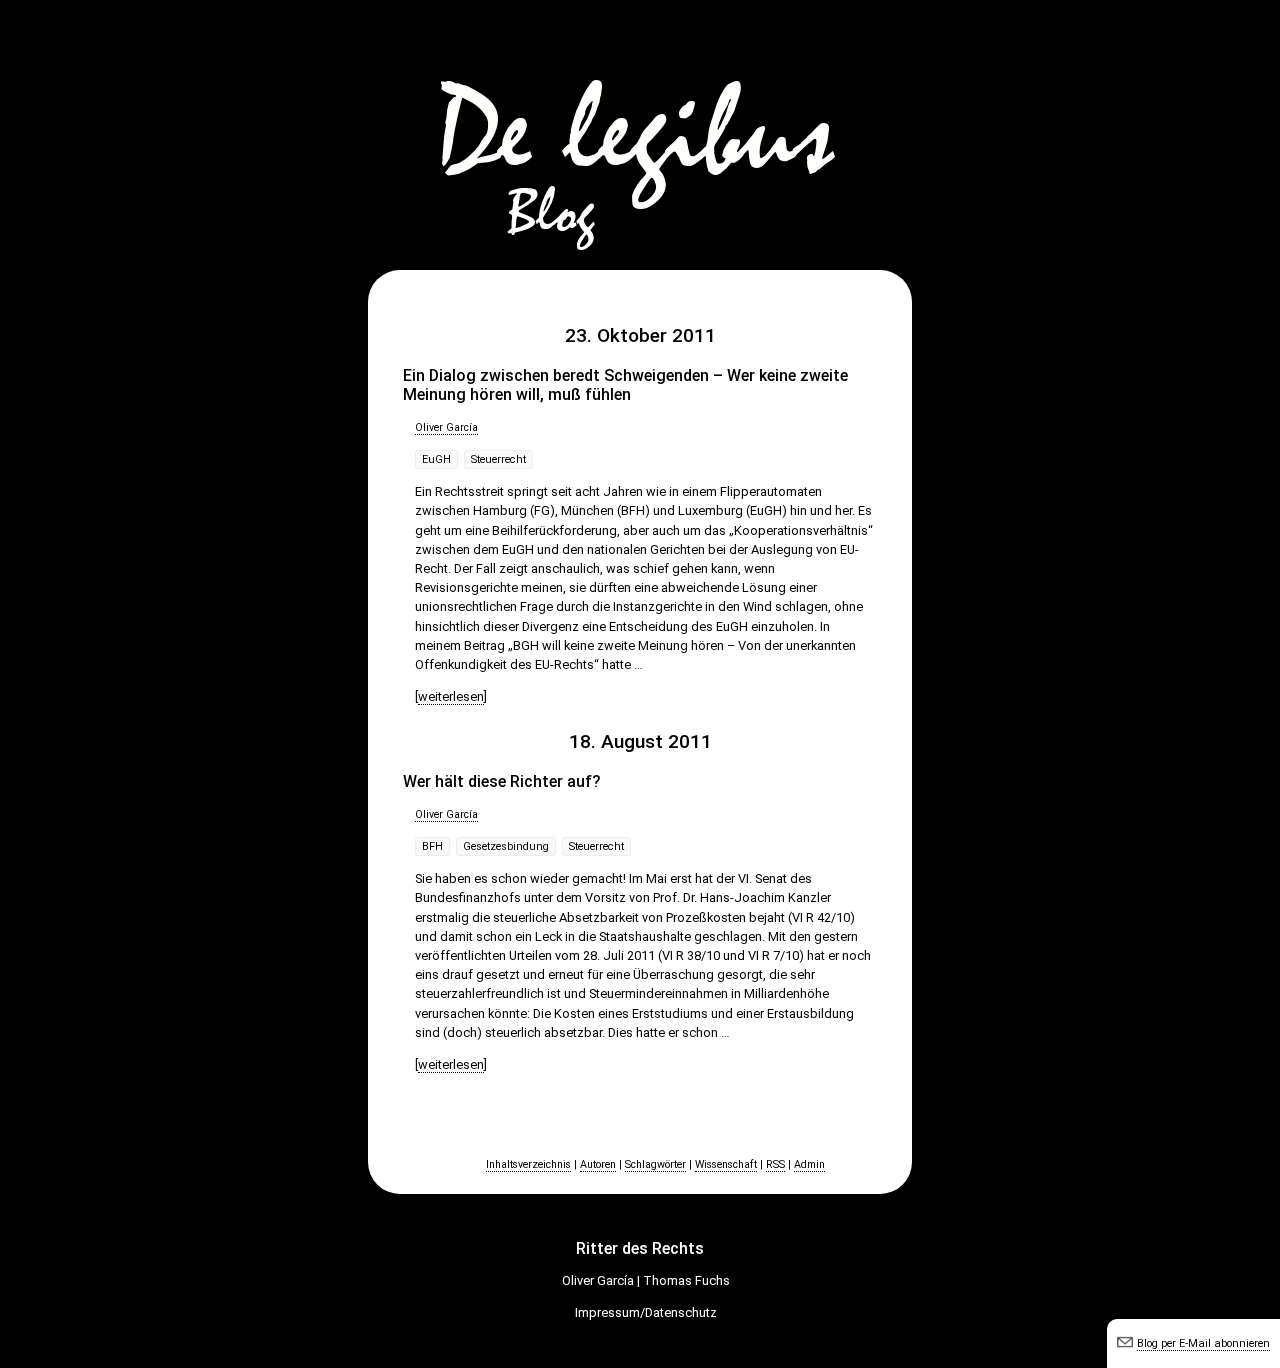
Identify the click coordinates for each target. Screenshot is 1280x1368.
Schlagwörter (655, 1164)
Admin (809, 1164)
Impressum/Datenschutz (646, 1312)
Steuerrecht (498, 459)
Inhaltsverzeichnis (528, 1164)
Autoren (598, 1164)
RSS (775, 1164)
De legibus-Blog (640, 130)
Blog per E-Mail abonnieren (1203, 1343)
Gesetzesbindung (506, 846)
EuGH (436, 459)
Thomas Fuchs (686, 1280)
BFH (432, 846)
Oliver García (446, 427)
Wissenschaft (726, 1164)
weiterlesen (451, 696)
